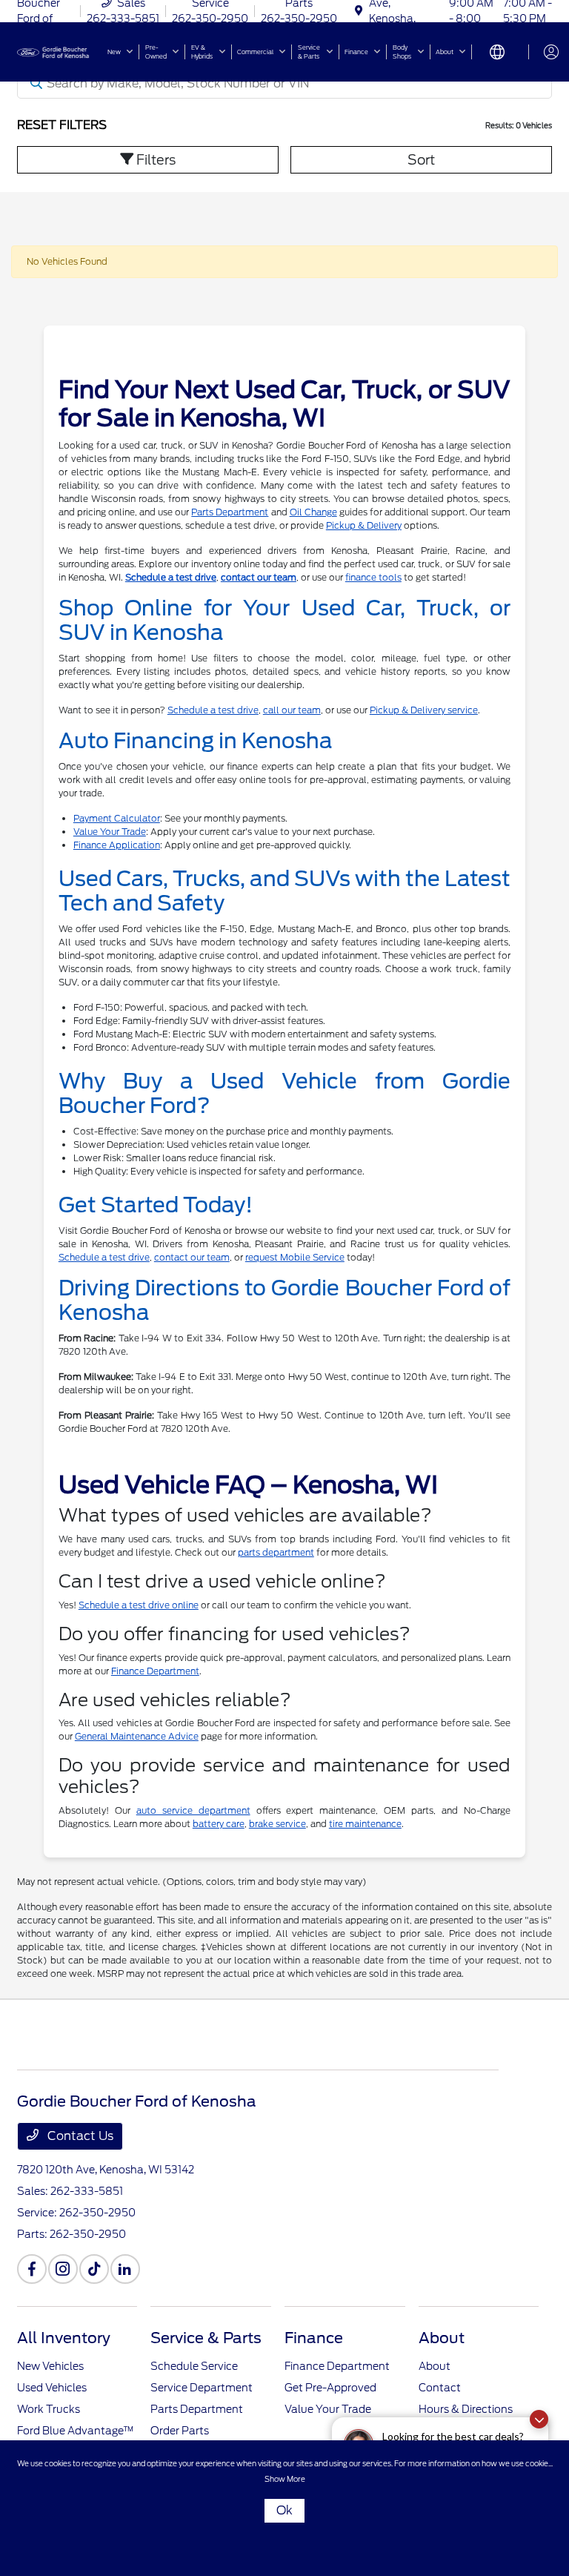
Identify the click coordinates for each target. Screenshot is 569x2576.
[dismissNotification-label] (539, 2419)
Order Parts (180, 2431)
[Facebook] (32, 2269)
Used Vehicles (52, 2388)
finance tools (373, 577)
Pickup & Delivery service (424, 710)
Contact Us (79, 2136)
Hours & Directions (466, 2409)
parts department (276, 1552)
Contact (440, 2388)
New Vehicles (50, 2366)
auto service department (193, 1810)
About (442, 2338)
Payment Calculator (117, 818)
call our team (292, 710)
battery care (219, 1824)
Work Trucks (49, 2409)
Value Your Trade (110, 832)
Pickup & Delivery (364, 525)
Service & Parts (206, 2338)
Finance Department (155, 1671)
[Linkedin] (125, 2269)
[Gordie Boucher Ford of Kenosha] (57, 51)
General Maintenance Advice (137, 1736)
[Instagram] (63, 2269)
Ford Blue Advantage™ (76, 2431)
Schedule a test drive (171, 577)
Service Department (202, 2388)
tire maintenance (365, 1824)
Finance (314, 2338)
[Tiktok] (94, 2269)
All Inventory (64, 2338)
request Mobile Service (295, 1257)
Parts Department (230, 512)
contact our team (259, 577)
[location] (359, 11)
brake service (277, 1824)
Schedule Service (194, 2366)
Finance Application (117, 845)
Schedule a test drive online (139, 1605)
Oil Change (313, 512)
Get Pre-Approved (330, 2388)
